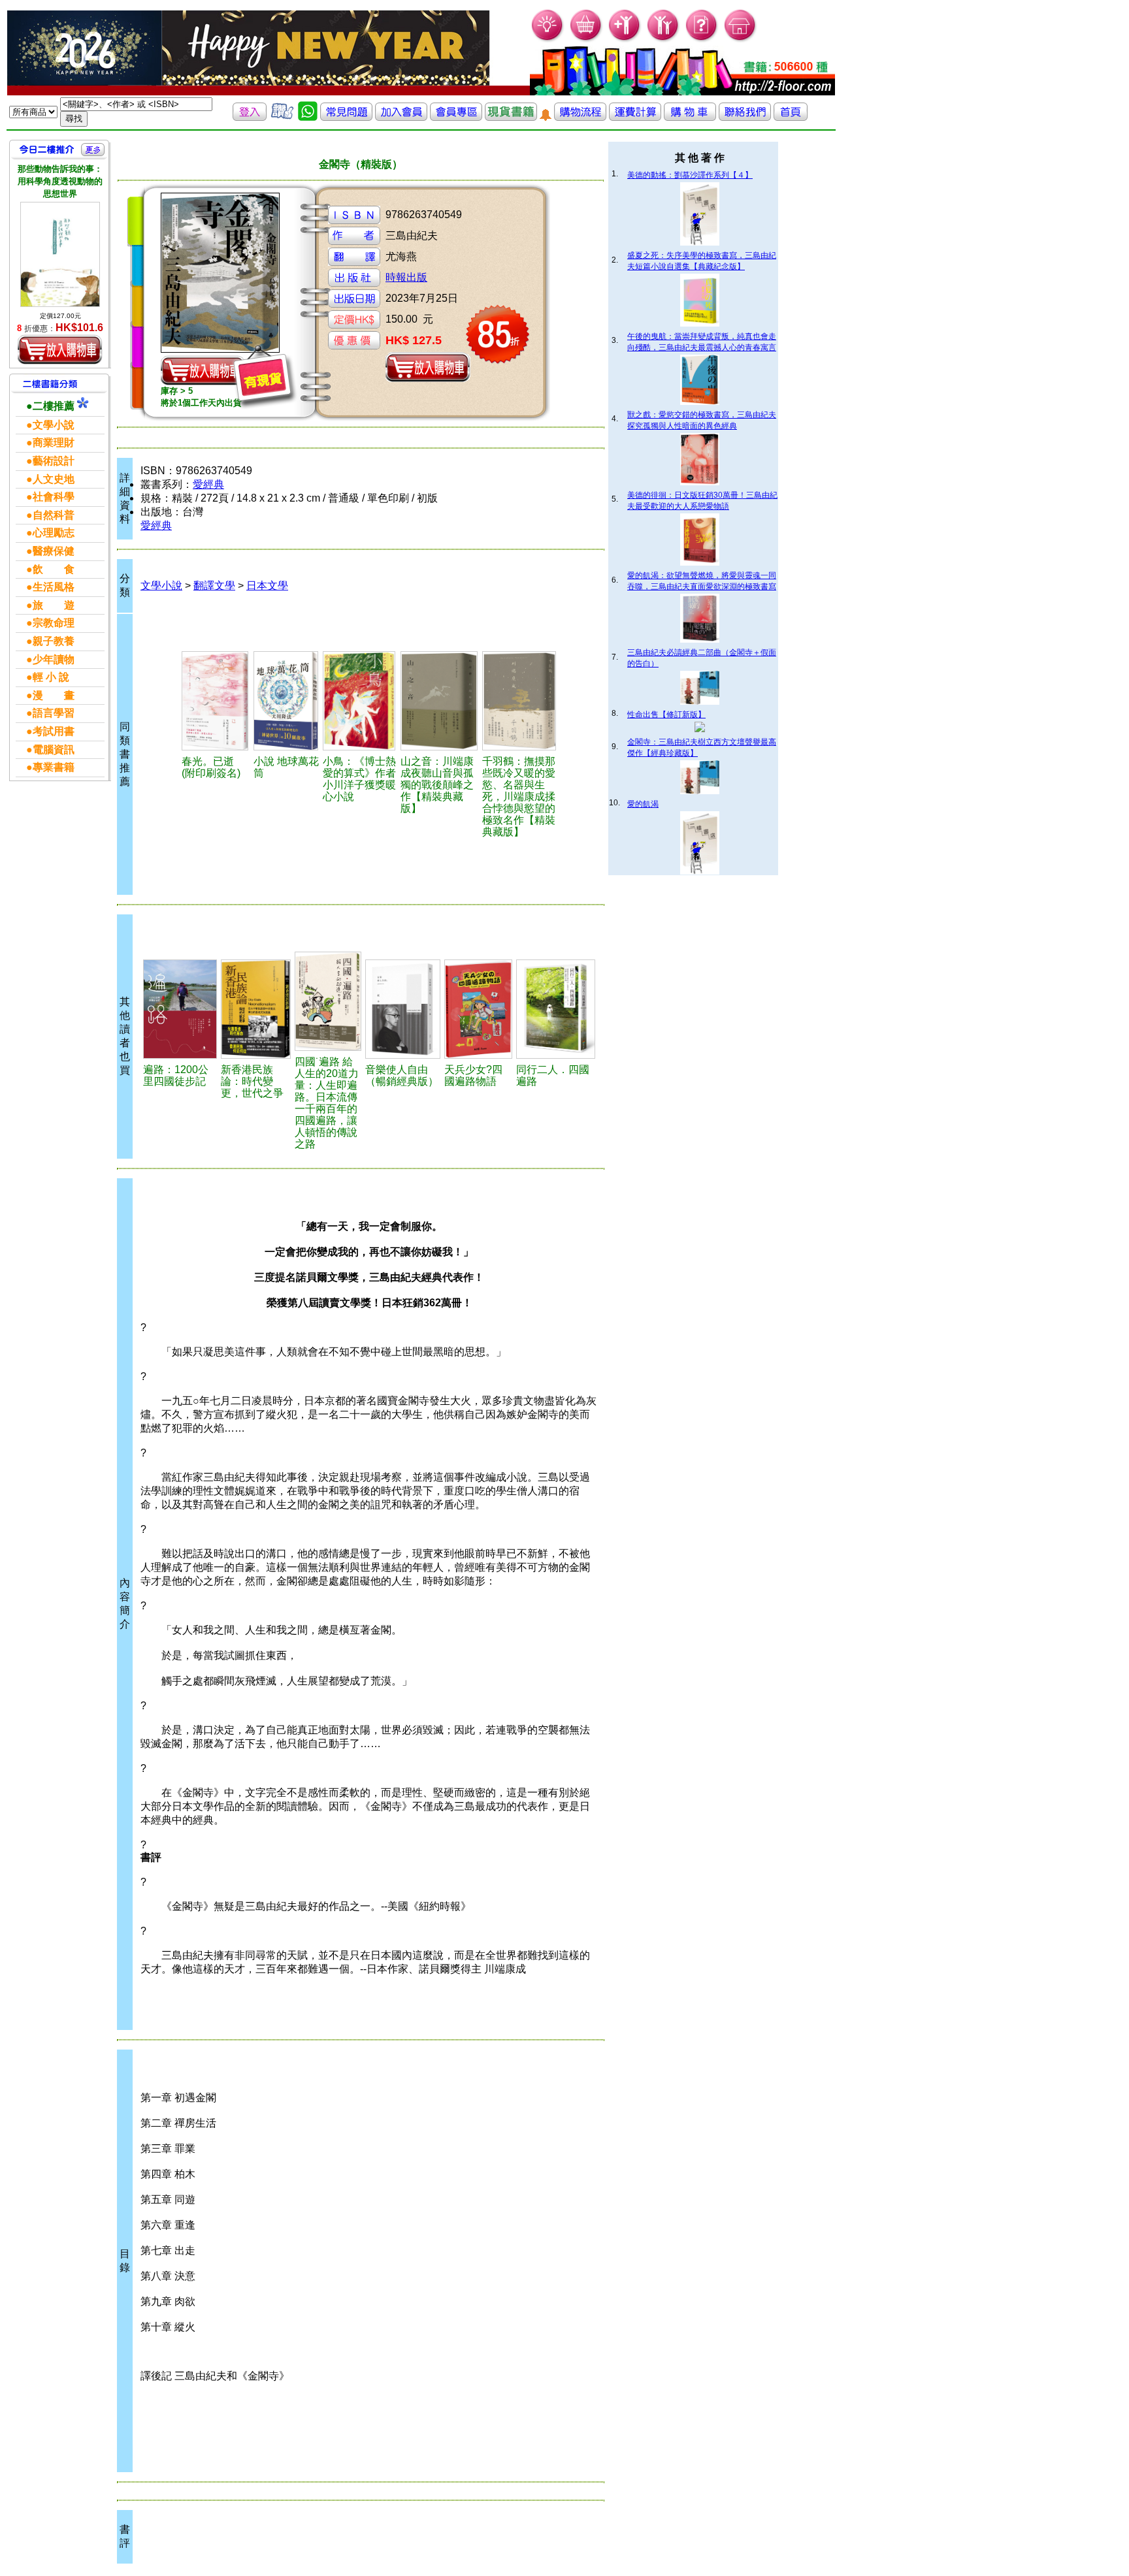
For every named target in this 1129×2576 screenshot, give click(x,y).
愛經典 (208, 484)
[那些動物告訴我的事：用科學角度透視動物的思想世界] (60, 255)
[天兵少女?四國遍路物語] (478, 1009)
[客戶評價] (282, 117)
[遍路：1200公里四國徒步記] (180, 1009)
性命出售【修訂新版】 (666, 715)
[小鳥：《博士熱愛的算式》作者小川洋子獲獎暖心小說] (360, 701)
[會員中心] (663, 40)
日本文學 (267, 586)
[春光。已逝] (216, 701)
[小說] (286, 701)
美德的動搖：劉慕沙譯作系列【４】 (690, 175)
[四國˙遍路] (328, 1001)
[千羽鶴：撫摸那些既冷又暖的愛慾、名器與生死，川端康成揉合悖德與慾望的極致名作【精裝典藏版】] (519, 701)
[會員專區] (456, 117)
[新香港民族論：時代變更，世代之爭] (255, 1009)
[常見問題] (702, 40)
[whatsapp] (308, 117)
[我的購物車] (586, 40)
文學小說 (161, 586)
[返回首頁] (791, 117)
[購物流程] (580, 117)
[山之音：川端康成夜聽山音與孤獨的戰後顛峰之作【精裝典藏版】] (440, 701)
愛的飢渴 (643, 804)
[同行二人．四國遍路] (556, 1009)
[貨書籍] (511, 117)
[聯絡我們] (745, 117)
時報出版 (406, 277)
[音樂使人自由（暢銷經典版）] (403, 1009)
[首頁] (741, 40)
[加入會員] (625, 40)
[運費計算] (635, 117)
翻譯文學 (214, 586)
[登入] (250, 117)
